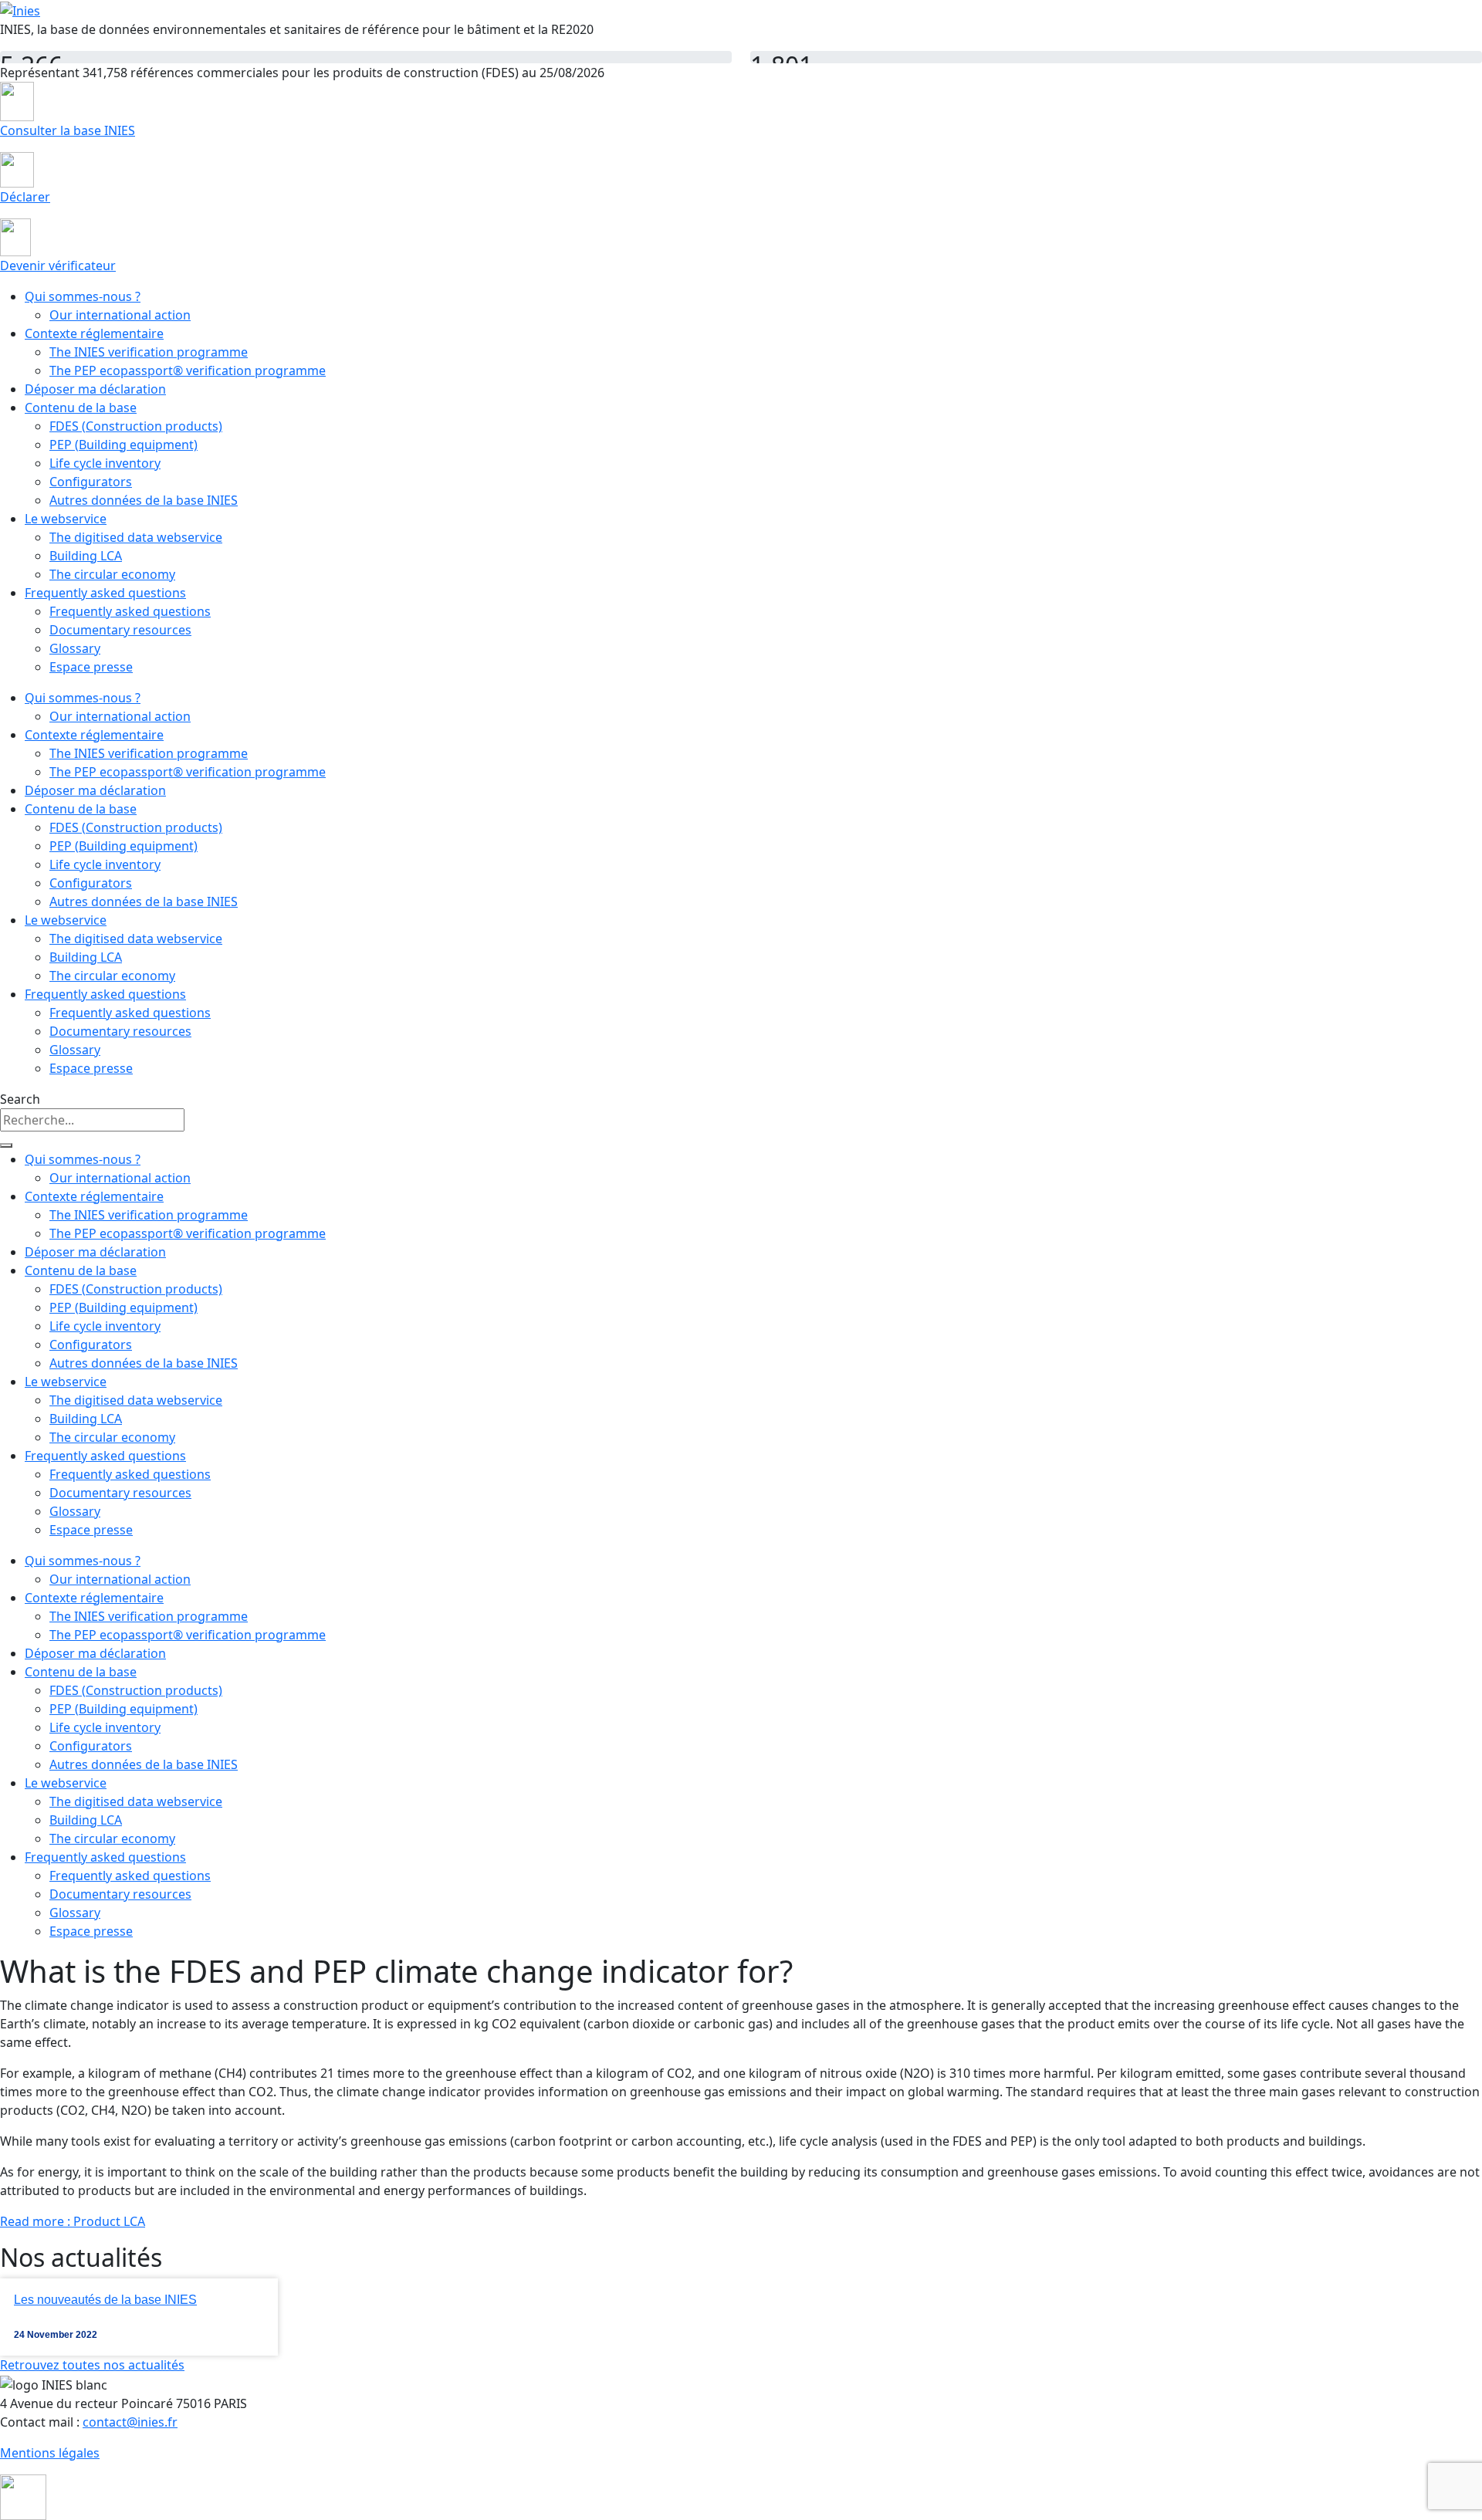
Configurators (91, 482)
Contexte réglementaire (94, 333)
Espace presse (91, 667)
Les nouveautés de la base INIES (105, 2300)
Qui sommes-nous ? (83, 296)
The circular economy (112, 574)
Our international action (120, 315)
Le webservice (66, 519)
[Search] (6, 1145)
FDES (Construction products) (136, 426)
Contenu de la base (81, 408)
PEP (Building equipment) (123, 445)
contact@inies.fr (130, 2422)
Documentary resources (120, 630)
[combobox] (92, 1120)
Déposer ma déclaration (95, 389)
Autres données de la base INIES (144, 500)
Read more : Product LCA (73, 2221)
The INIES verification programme (149, 352)
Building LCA (86, 556)
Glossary (75, 648)
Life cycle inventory (105, 463)
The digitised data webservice (136, 537)
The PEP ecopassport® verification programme (188, 370)
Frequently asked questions (105, 593)
